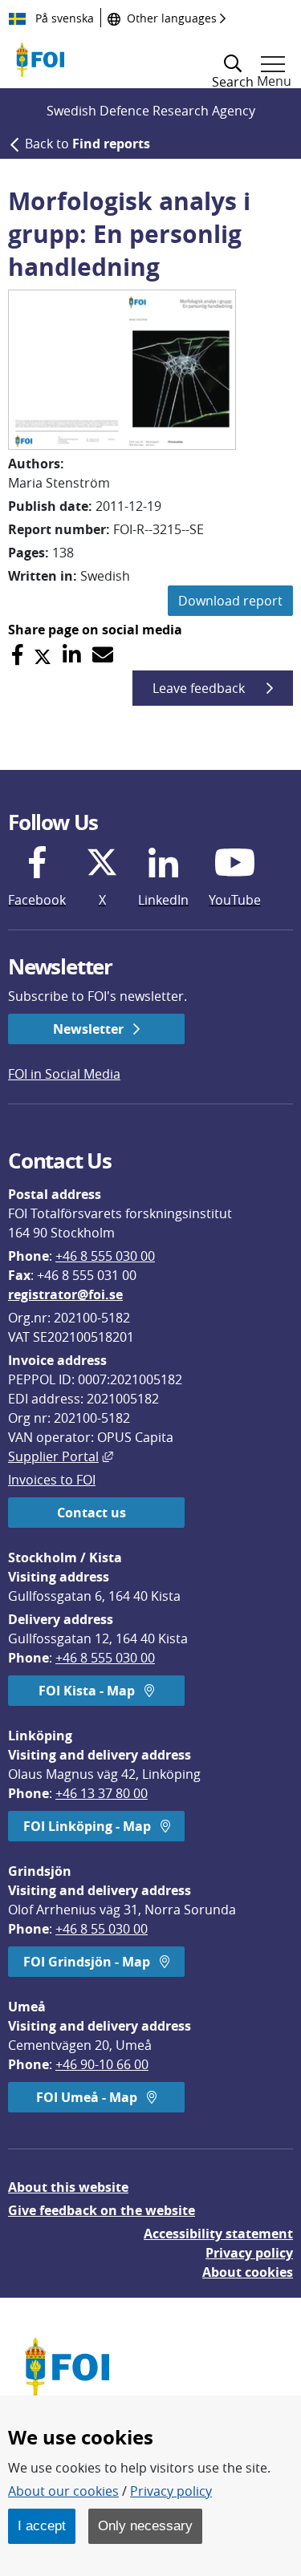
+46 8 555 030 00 (105, 1256)
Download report (230, 601)
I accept (42, 2525)
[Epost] (103, 655)
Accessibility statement (218, 2234)
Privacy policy (249, 2253)
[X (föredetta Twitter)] (43, 655)
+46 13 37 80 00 (102, 1793)
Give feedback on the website (102, 2210)
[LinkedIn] (72, 655)
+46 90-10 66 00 (102, 2064)
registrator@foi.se (65, 1294)
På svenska (63, 18)
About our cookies (63, 2491)
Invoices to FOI (52, 1480)
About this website (68, 2187)
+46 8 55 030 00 (102, 1929)
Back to (87, 144)
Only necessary (145, 2525)
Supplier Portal (61, 1456)
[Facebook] (17, 655)
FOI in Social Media (64, 1074)
